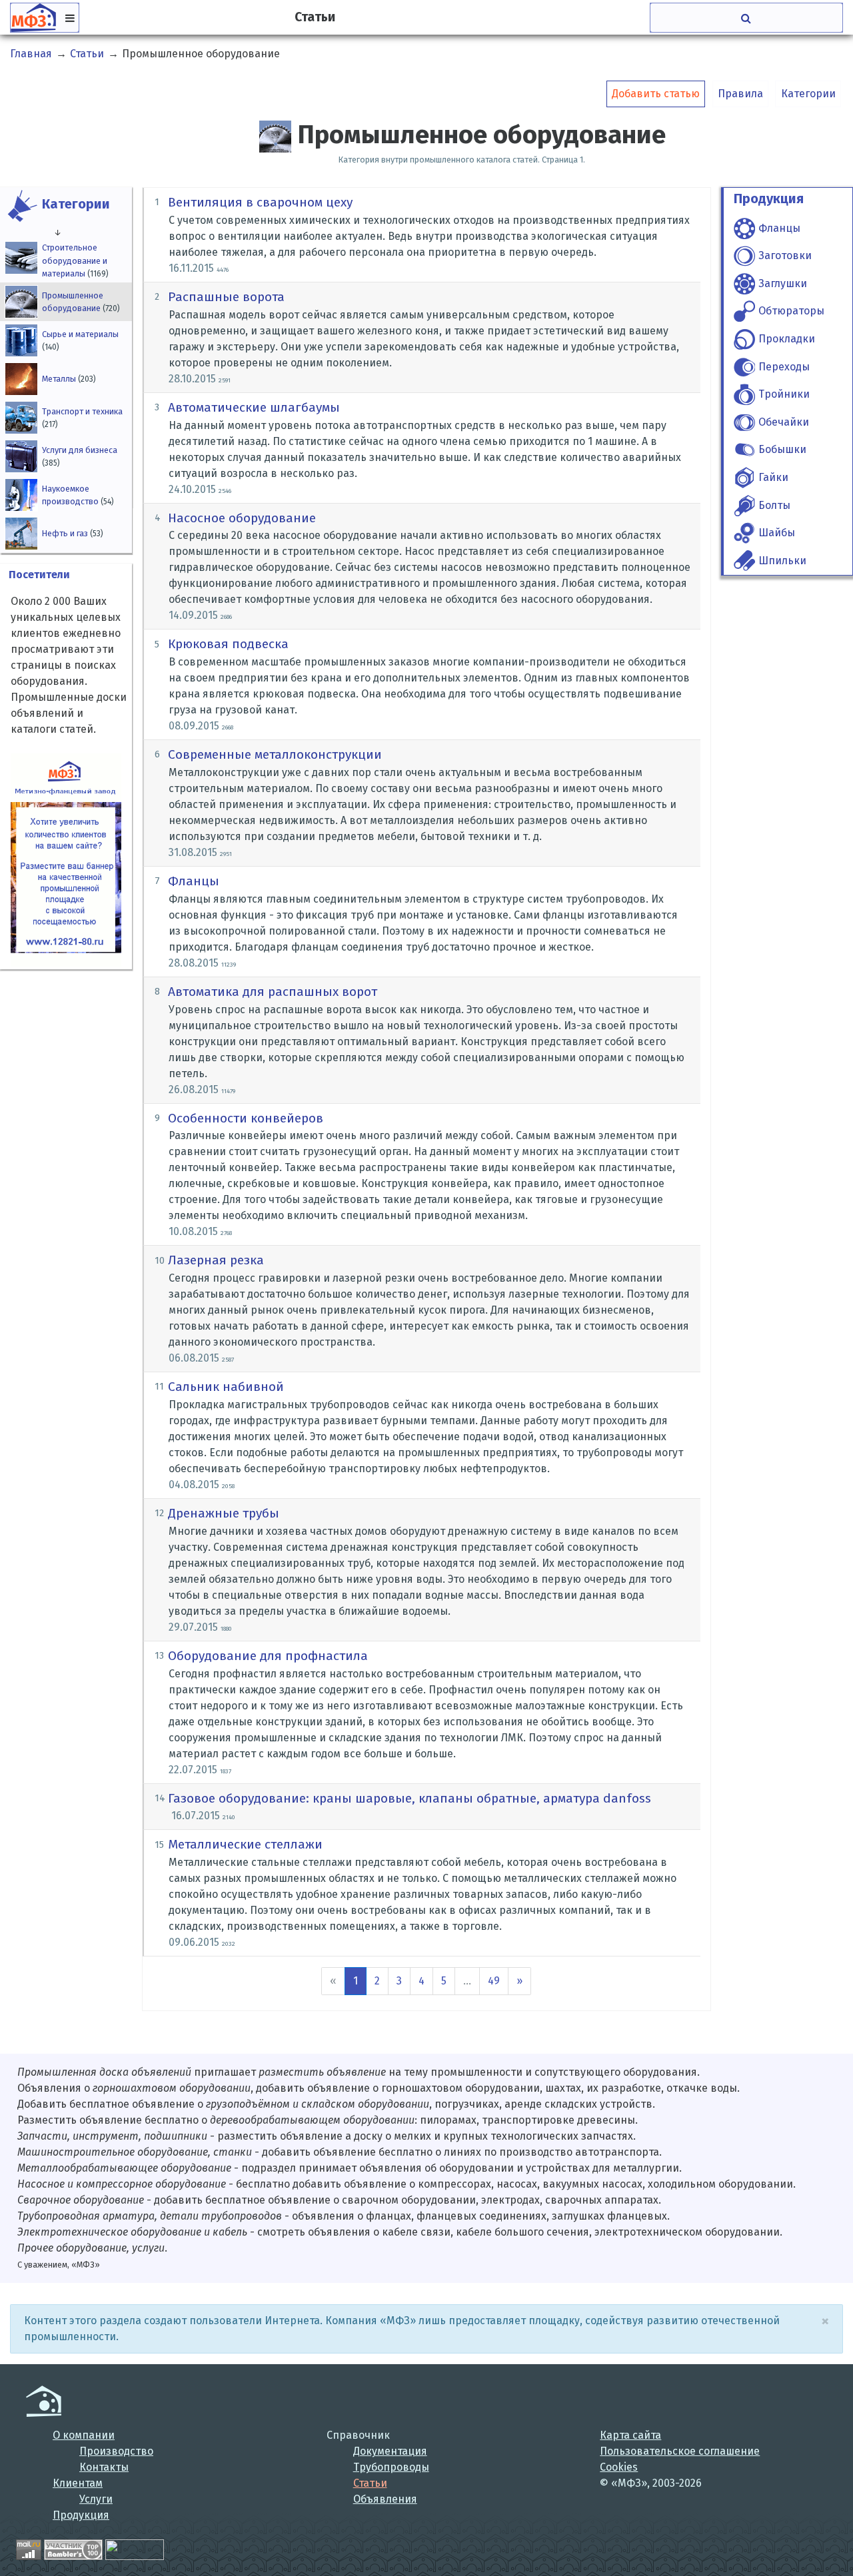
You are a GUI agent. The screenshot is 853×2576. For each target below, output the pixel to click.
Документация (390, 2451)
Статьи (370, 2483)
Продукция (81, 2515)
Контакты (104, 2467)
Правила (740, 94)
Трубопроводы (391, 2467)
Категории (808, 94)
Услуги (96, 2499)
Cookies (619, 2467)
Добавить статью (656, 94)
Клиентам (78, 2483)
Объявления (385, 2499)
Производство (116, 2451)
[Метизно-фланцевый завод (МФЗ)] (44, 2401)
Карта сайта (630, 2435)
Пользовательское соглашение (680, 2451)
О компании (84, 2435)
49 (494, 1981)
